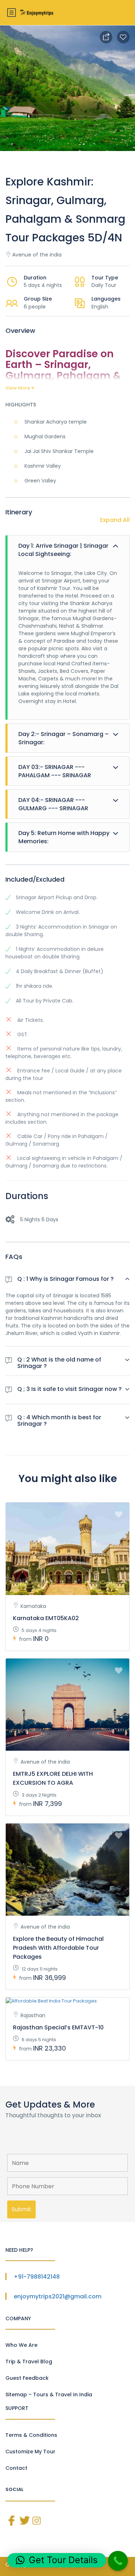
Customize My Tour (30, 2452)
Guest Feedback (27, 2378)
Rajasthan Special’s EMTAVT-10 (58, 2027)
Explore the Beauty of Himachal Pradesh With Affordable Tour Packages (58, 1948)
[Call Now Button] (118, 2561)
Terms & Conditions (31, 2435)
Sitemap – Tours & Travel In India (49, 2395)
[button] (57, 2560)
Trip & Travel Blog (29, 2362)
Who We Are (21, 2345)
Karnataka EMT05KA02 (46, 1618)
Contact (16, 2468)
